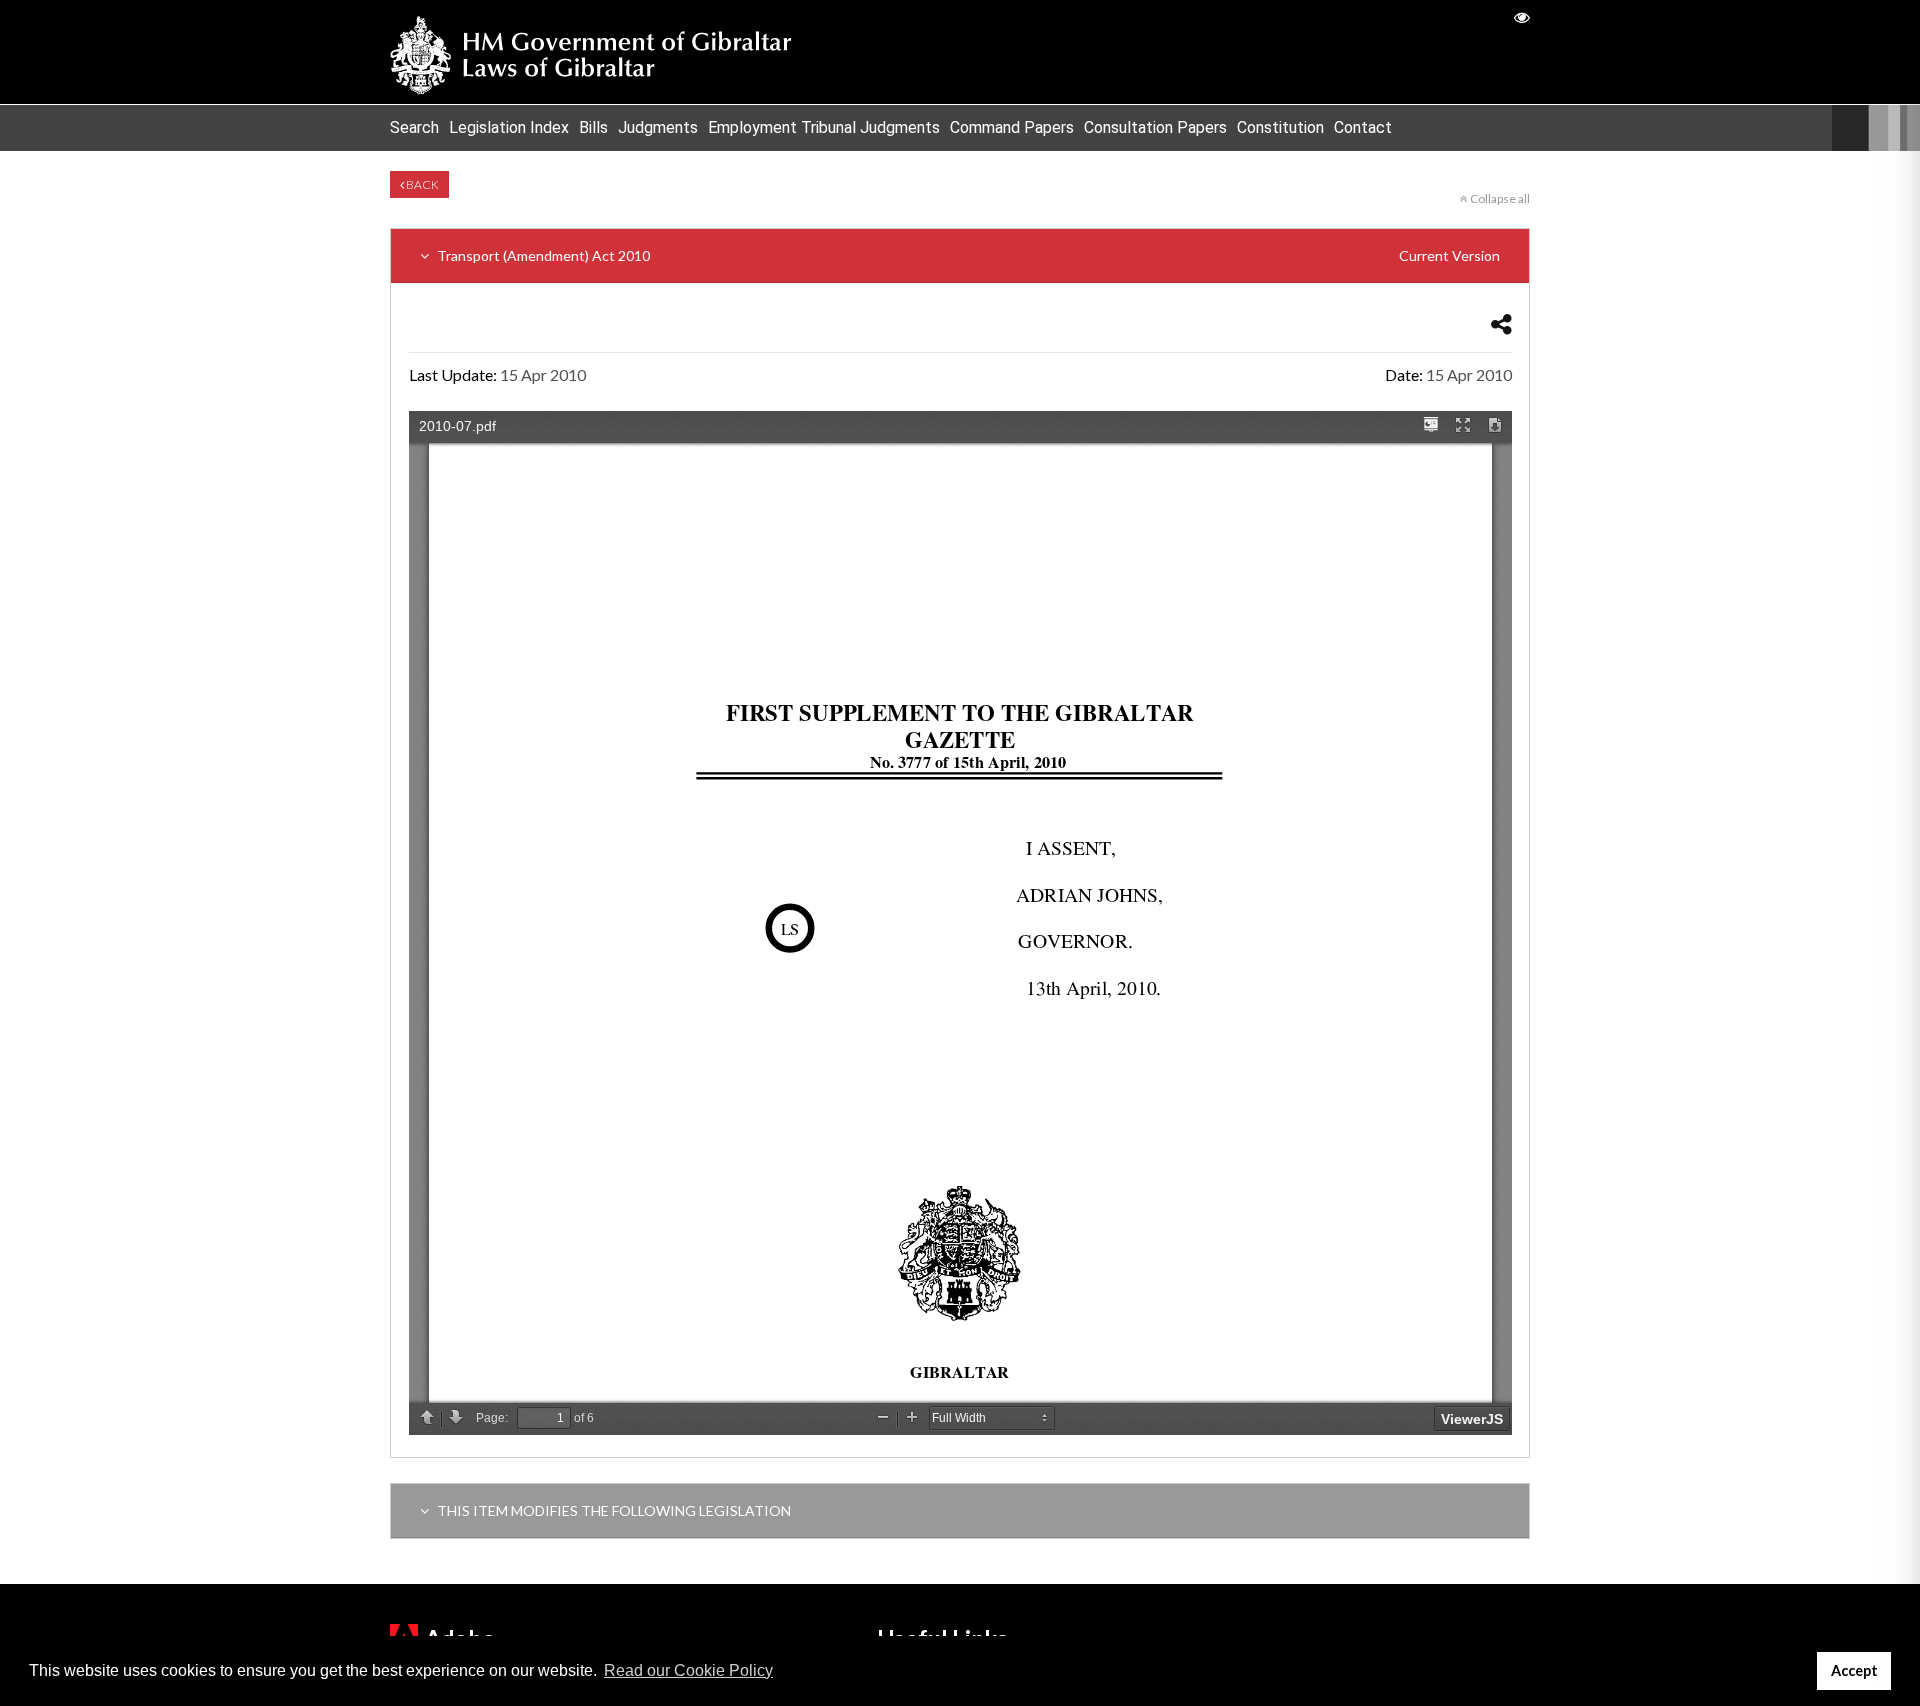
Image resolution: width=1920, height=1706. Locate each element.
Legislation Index (509, 127)
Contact (1363, 127)
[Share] (1501, 323)
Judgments (658, 127)
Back (421, 184)
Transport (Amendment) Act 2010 (967, 255)
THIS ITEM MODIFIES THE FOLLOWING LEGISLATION (612, 1510)
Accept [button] (1854, 1670)
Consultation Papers (1155, 127)
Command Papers (1012, 127)
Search (414, 127)
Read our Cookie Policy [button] (688, 1670)
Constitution (1280, 127)
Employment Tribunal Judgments (824, 127)
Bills (593, 127)
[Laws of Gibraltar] (591, 52)
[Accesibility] (1522, 16)
